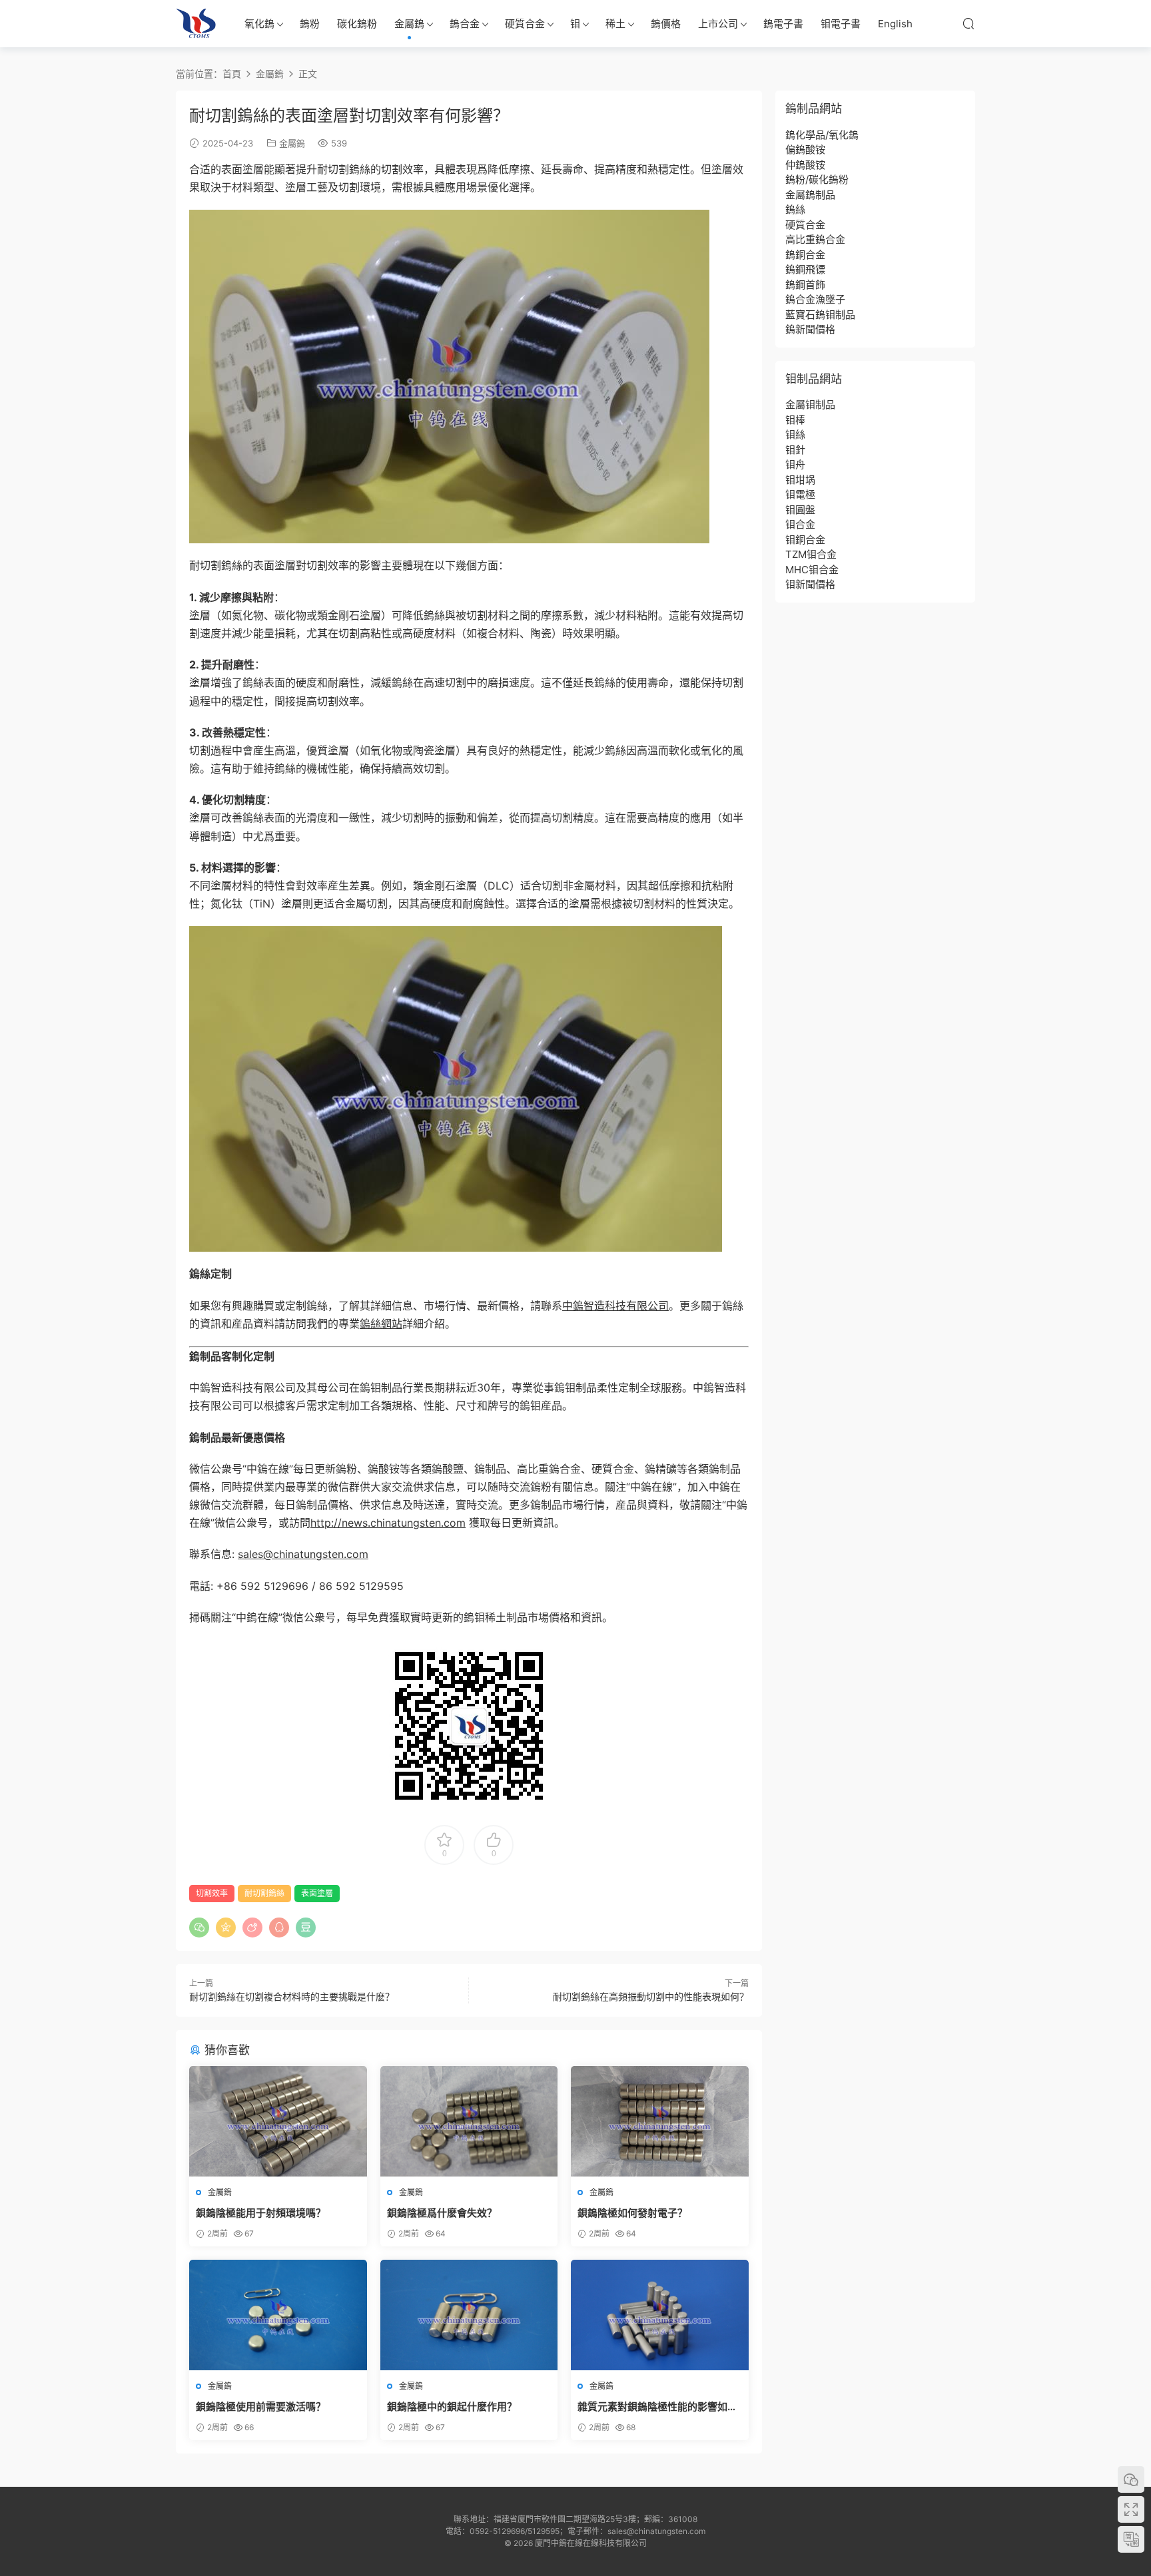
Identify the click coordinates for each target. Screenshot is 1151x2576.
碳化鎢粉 (357, 24)
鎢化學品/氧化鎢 (822, 135)
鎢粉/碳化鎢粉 (817, 179)
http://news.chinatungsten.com (388, 1523)
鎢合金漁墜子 (815, 299)
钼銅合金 (805, 540)
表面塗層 (317, 1893)
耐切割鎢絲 (264, 1893)
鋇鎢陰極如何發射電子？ (632, 2213)
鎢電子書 (783, 24)
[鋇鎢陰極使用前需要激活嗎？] (278, 2315)
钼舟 (795, 464)
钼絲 (795, 434)
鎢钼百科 (196, 23)
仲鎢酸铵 (805, 165)
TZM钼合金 (811, 554)
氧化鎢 (259, 24)
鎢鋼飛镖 (805, 269)
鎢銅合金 (805, 255)
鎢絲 (795, 209)
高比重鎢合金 (815, 239)
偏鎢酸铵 (805, 149)
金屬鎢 (409, 24)
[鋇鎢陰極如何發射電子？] (660, 2121)
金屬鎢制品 (810, 195)
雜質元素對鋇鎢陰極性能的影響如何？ (652, 2407)
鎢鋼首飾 (805, 285)
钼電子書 (841, 24)
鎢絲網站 (381, 1324)
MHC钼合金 (812, 570)
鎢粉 (310, 24)
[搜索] (968, 23)
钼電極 (800, 494)
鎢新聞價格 (810, 329)
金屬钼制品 (810, 404)
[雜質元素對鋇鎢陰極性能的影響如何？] (660, 2315)
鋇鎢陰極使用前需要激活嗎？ (261, 2407)
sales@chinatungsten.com (303, 1554)
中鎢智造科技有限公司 (615, 1306)
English (895, 24)
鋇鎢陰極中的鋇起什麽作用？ (452, 2407)
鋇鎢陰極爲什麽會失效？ (442, 2213)
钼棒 (795, 420)
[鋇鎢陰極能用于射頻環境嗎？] (278, 2121)
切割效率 (212, 1893)
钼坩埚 (800, 480)
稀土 (615, 24)
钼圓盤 (800, 510)
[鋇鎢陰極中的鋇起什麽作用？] (469, 2315)
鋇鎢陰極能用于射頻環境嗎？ (261, 2213)
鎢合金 (465, 24)
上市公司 (718, 24)
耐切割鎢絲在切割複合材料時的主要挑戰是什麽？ (292, 1996)
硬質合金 (525, 24)
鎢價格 (666, 24)
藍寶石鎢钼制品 (820, 315)
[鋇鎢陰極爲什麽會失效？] (469, 2121)
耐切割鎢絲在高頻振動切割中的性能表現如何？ (651, 1996)
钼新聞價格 (810, 584)
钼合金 (800, 524)
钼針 (795, 450)
